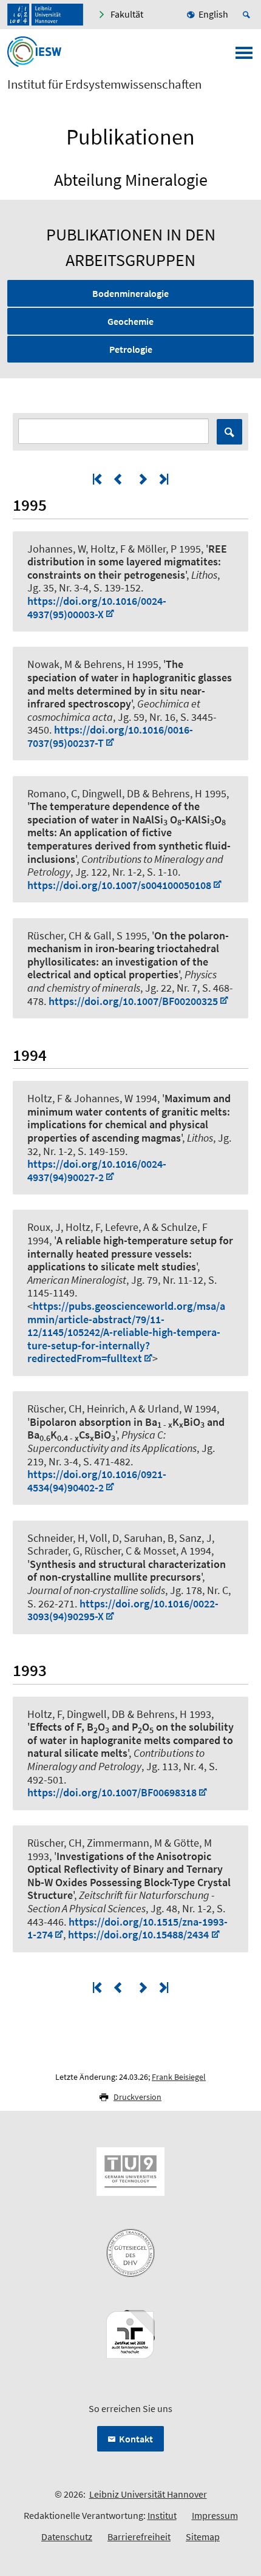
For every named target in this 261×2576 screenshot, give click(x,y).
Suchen (229, 432)
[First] (98, 479)
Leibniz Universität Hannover (148, 2494)
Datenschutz (67, 2537)
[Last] (163, 479)
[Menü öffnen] (244, 56)
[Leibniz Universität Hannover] (45, 15)
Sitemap (203, 2537)
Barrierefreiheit (139, 2537)
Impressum (215, 2515)
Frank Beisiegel (179, 2077)
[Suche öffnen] (248, 15)
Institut (162, 2515)
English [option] (213, 14)
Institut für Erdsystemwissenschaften (104, 84)
